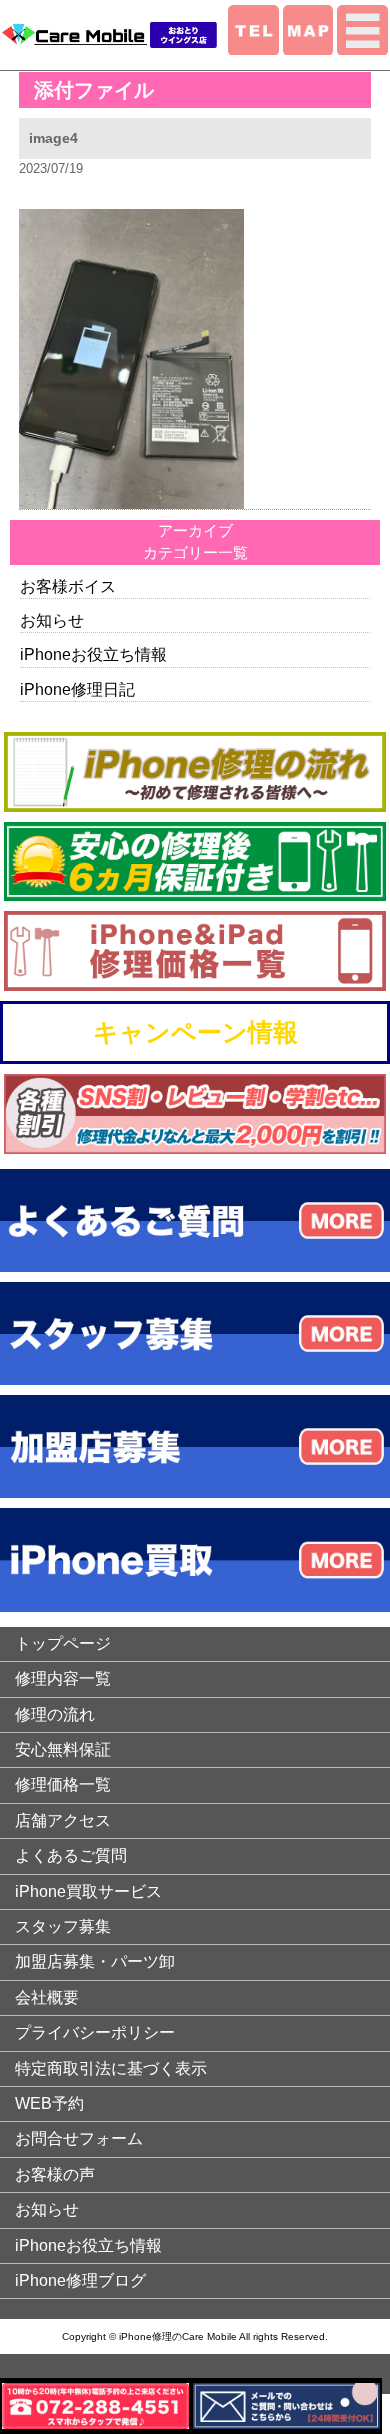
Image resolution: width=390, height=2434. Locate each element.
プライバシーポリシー (95, 2032)
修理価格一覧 (63, 1784)
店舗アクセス (63, 1820)
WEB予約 (49, 2103)
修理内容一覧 (63, 1678)
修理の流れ (55, 1714)
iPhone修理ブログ (80, 2280)
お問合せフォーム (79, 2138)
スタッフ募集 (63, 1926)
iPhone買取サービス (88, 1891)
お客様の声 (55, 2174)
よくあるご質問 (71, 1855)
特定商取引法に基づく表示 (111, 2068)
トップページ (63, 1643)
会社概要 (47, 1997)
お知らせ (52, 620)
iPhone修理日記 (77, 689)
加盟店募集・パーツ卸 (95, 1961)
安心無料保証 (63, 1749)
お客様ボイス (68, 586)
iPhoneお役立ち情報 (93, 654)
